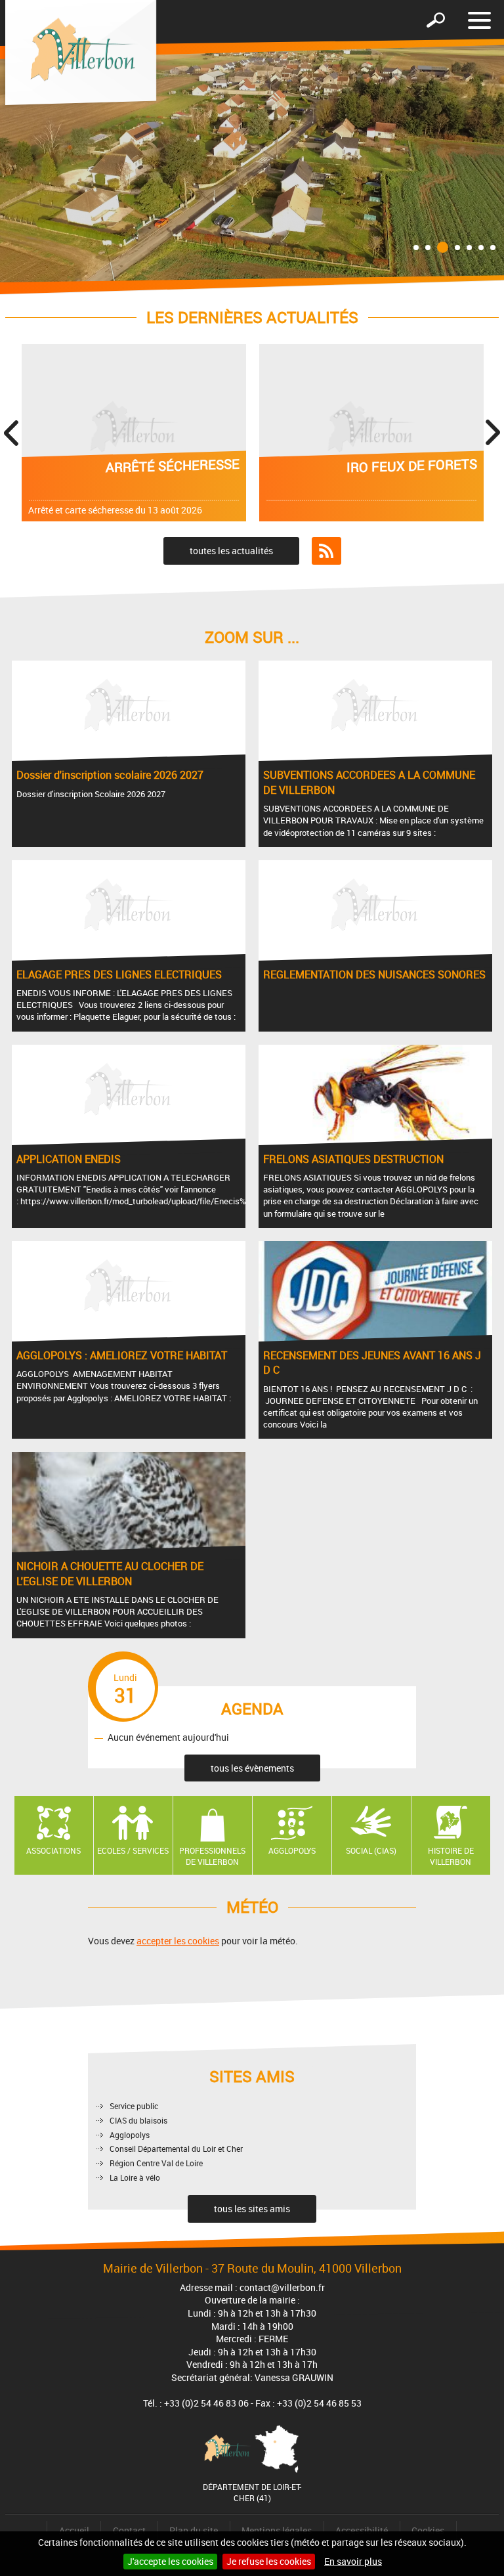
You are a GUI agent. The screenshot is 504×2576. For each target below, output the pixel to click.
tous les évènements (252, 1768)
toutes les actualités (231, 551)
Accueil (74, 2530)
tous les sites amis (252, 2209)
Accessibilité (362, 2530)
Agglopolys (130, 2135)
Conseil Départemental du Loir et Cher (176, 2149)
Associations (53, 1850)
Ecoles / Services (133, 1850)
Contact (129, 2530)
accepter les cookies (178, 1941)
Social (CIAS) (371, 1850)
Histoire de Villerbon (451, 1856)
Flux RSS (326, 551)
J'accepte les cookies (170, 2561)
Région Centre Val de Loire (156, 2163)
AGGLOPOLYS (292, 1850)
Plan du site (194, 2530)
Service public (134, 2106)
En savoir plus (353, 2561)
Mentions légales (277, 2530)
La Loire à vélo (135, 2177)
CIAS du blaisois (138, 2120)
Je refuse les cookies (269, 2561)
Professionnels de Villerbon (212, 1856)
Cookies (428, 2530)
